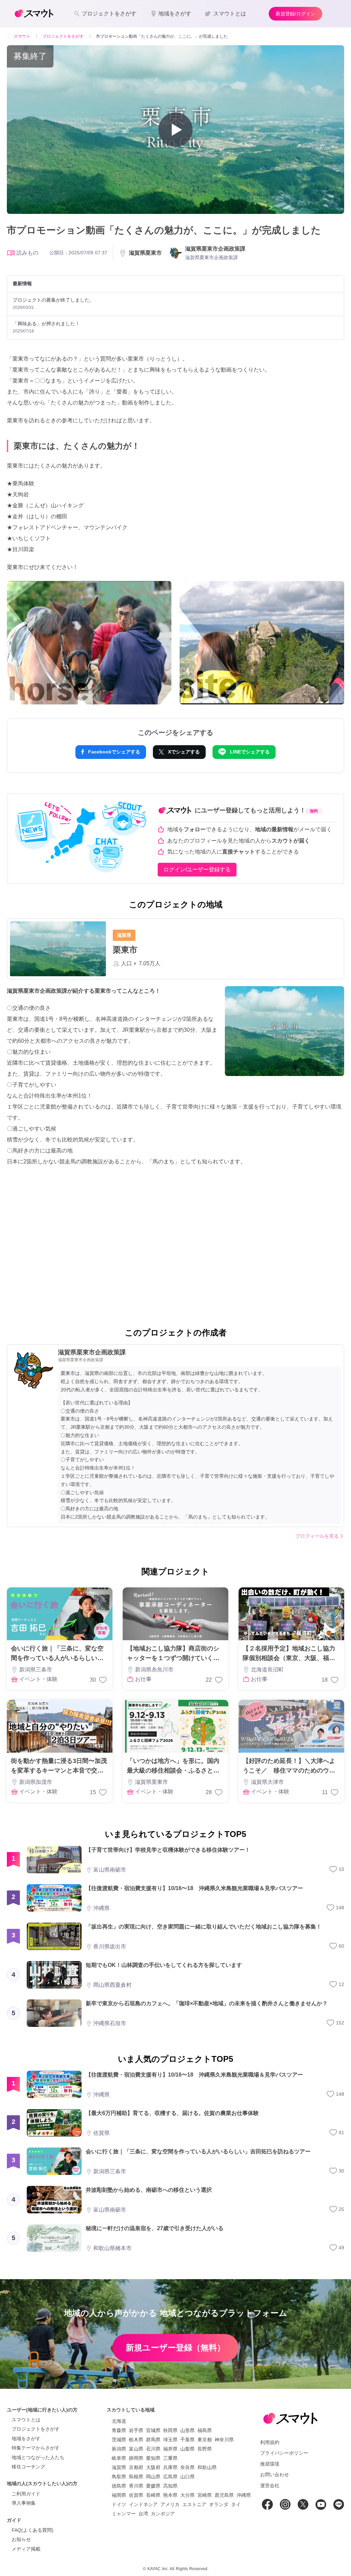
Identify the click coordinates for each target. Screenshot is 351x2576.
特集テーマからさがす (36, 2448)
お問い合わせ (275, 2475)
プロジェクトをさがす (36, 2429)
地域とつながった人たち (38, 2457)
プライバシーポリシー (284, 2453)
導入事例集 (24, 2503)
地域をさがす (26, 2439)
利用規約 (270, 2442)
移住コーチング (28, 2467)
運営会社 (270, 2486)
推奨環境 (270, 2464)
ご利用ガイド (26, 2494)
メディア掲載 (26, 2549)
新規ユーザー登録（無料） (175, 2348)
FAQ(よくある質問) (33, 2530)
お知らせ (21, 2539)
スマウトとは (26, 2420)
